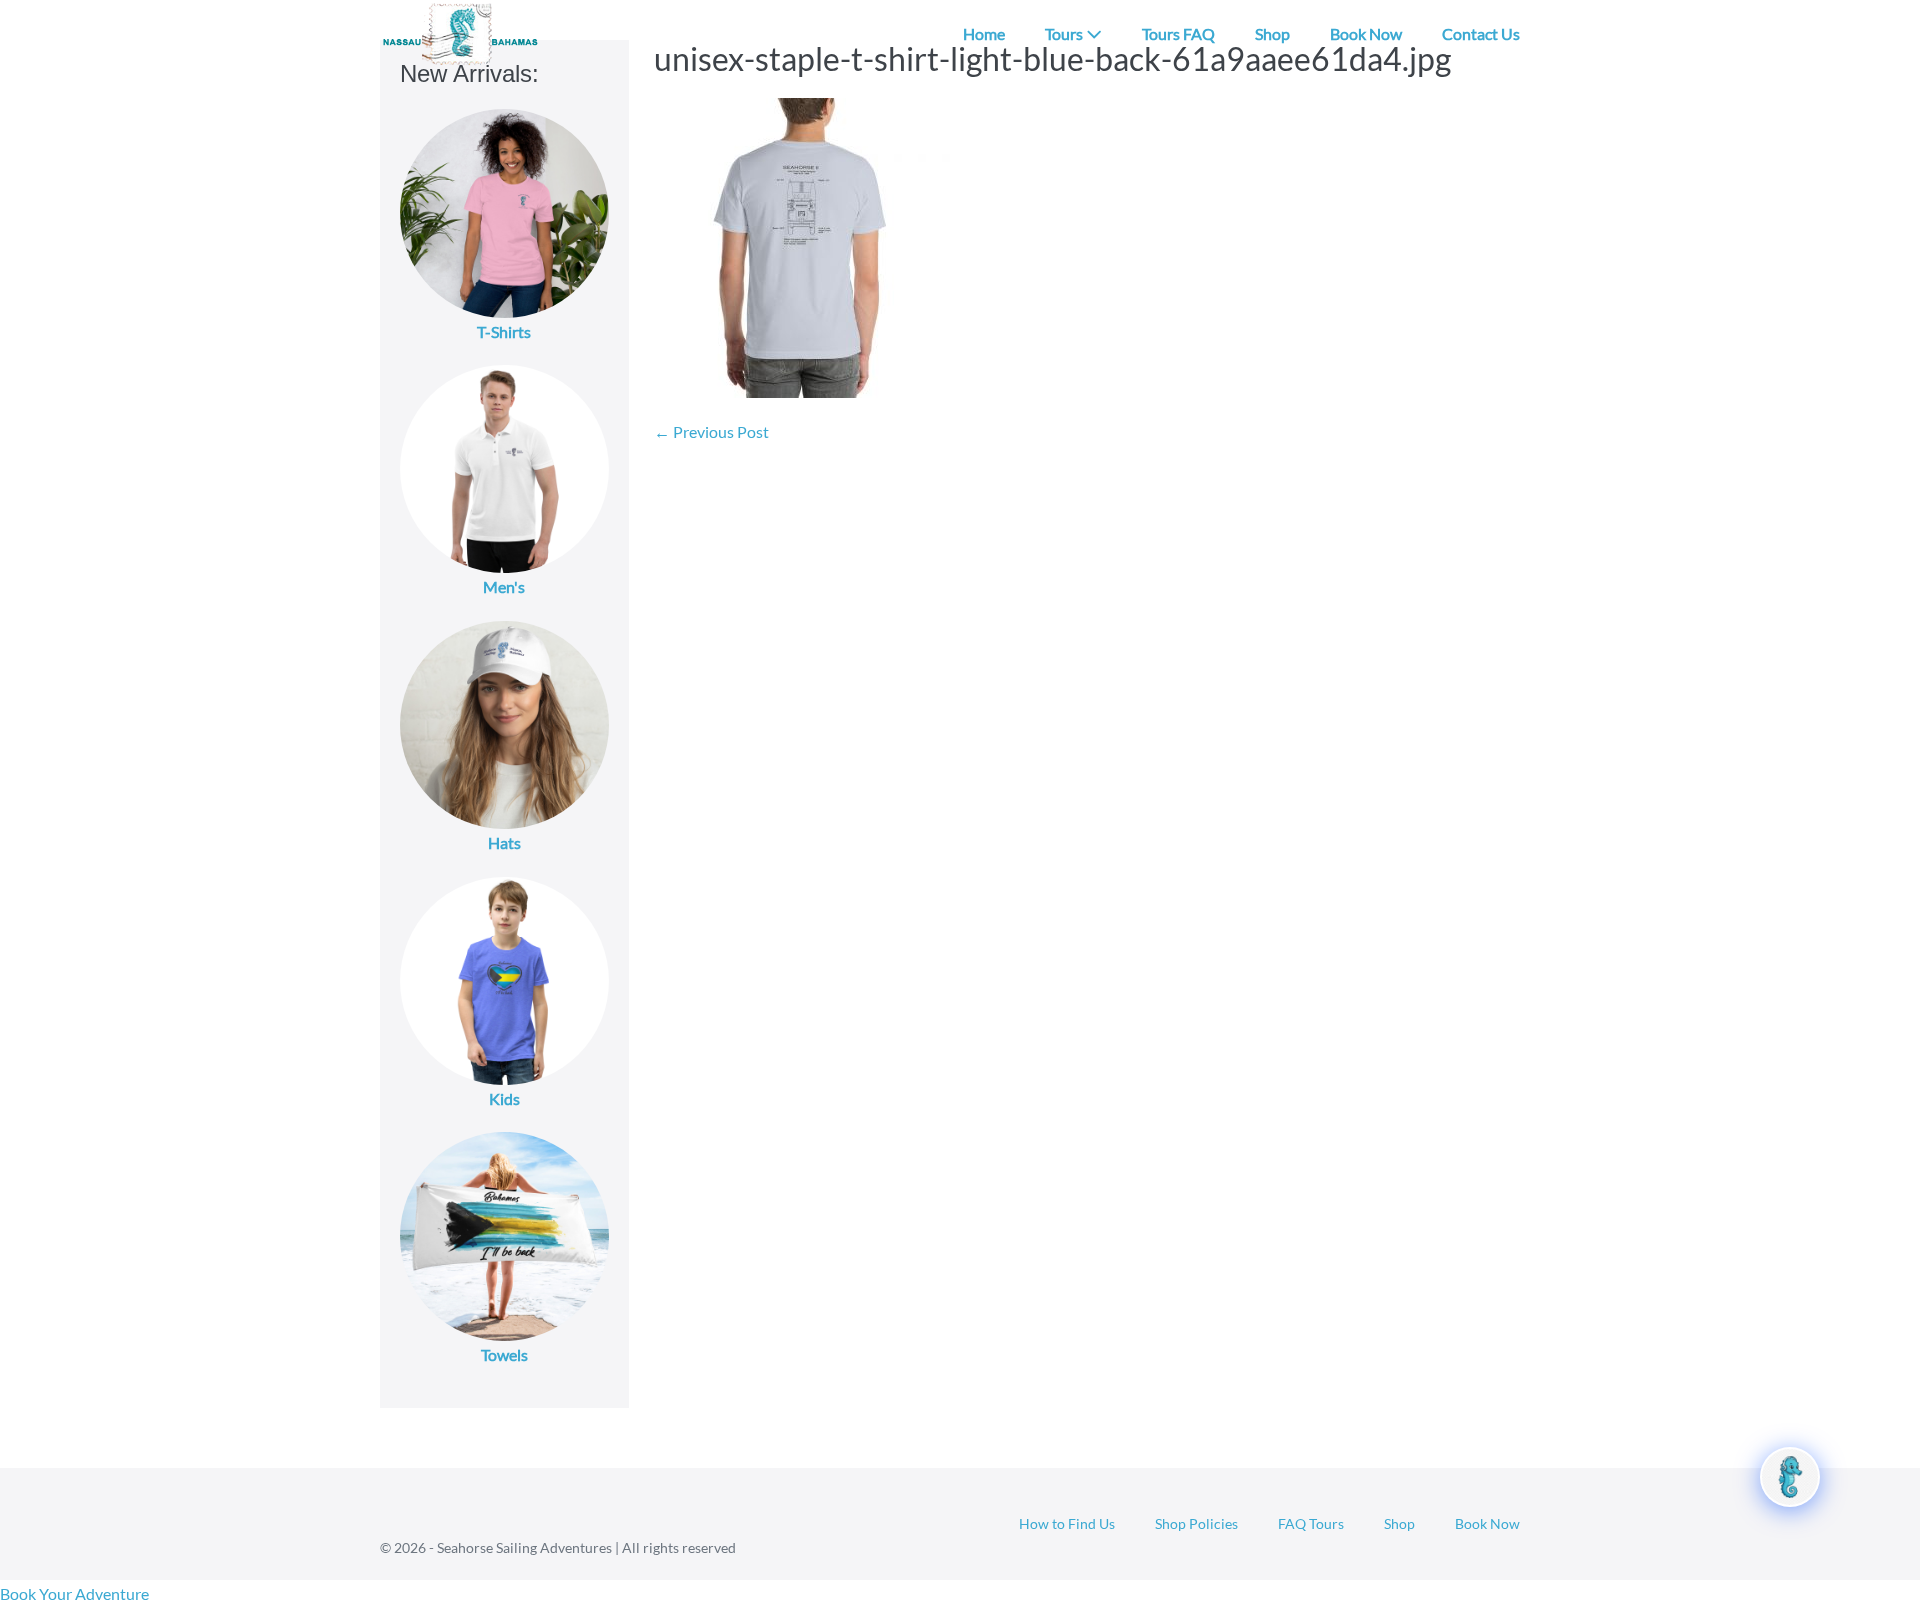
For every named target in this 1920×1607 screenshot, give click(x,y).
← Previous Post (711, 431)
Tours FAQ (1178, 33)
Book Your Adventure (74, 1593)
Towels (504, 1354)
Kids (504, 1098)
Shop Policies (1196, 1523)
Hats (504, 842)
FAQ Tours (1311, 1523)
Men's (504, 586)
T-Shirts (504, 331)
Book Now (1366, 33)
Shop (1272, 33)
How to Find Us (1067, 1523)
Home (984, 33)
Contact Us (1481, 33)
